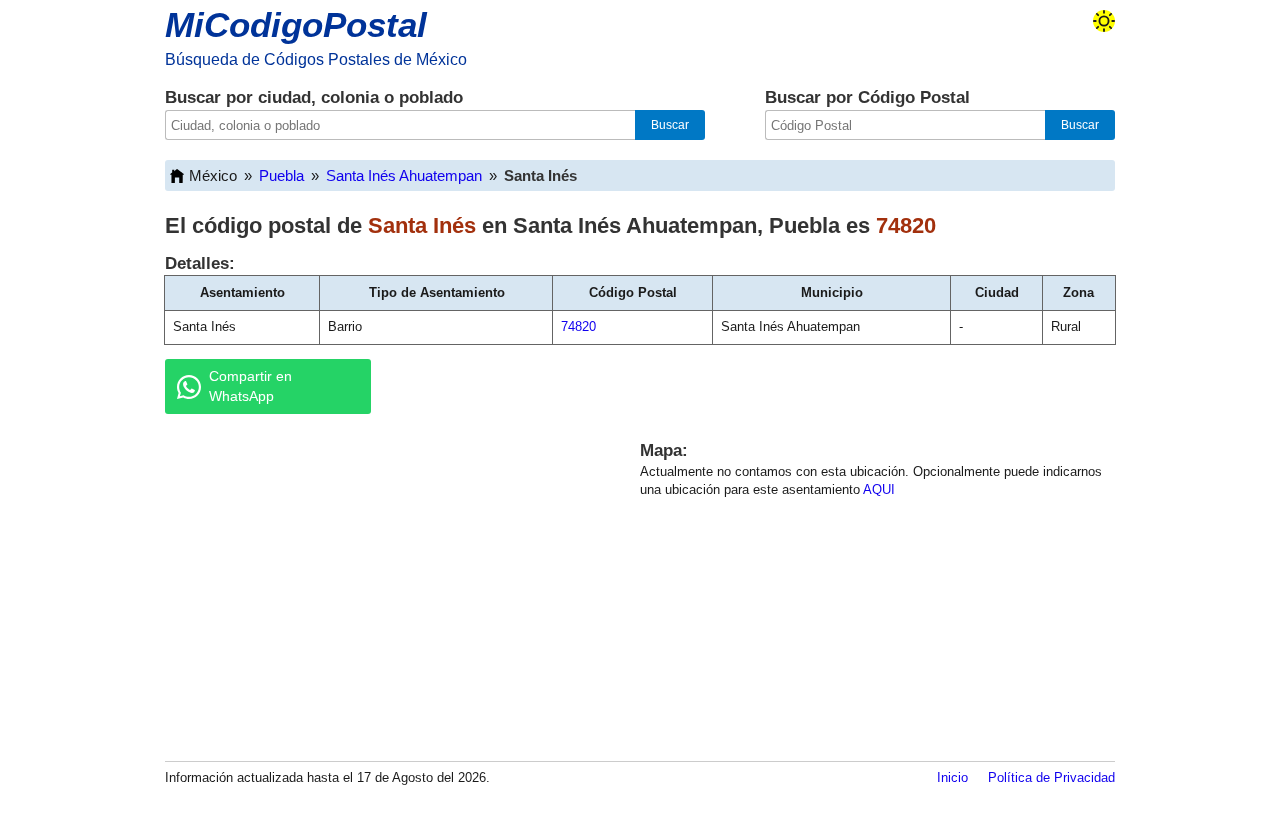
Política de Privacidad (1051, 777)
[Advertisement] (380, 584)
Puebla (281, 175)
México (213, 175)
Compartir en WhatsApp (250, 386)
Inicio (952, 777)
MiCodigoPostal (296, 24)
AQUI (879, 489)
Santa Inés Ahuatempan (404, 175)
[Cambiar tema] (1104, 21)
